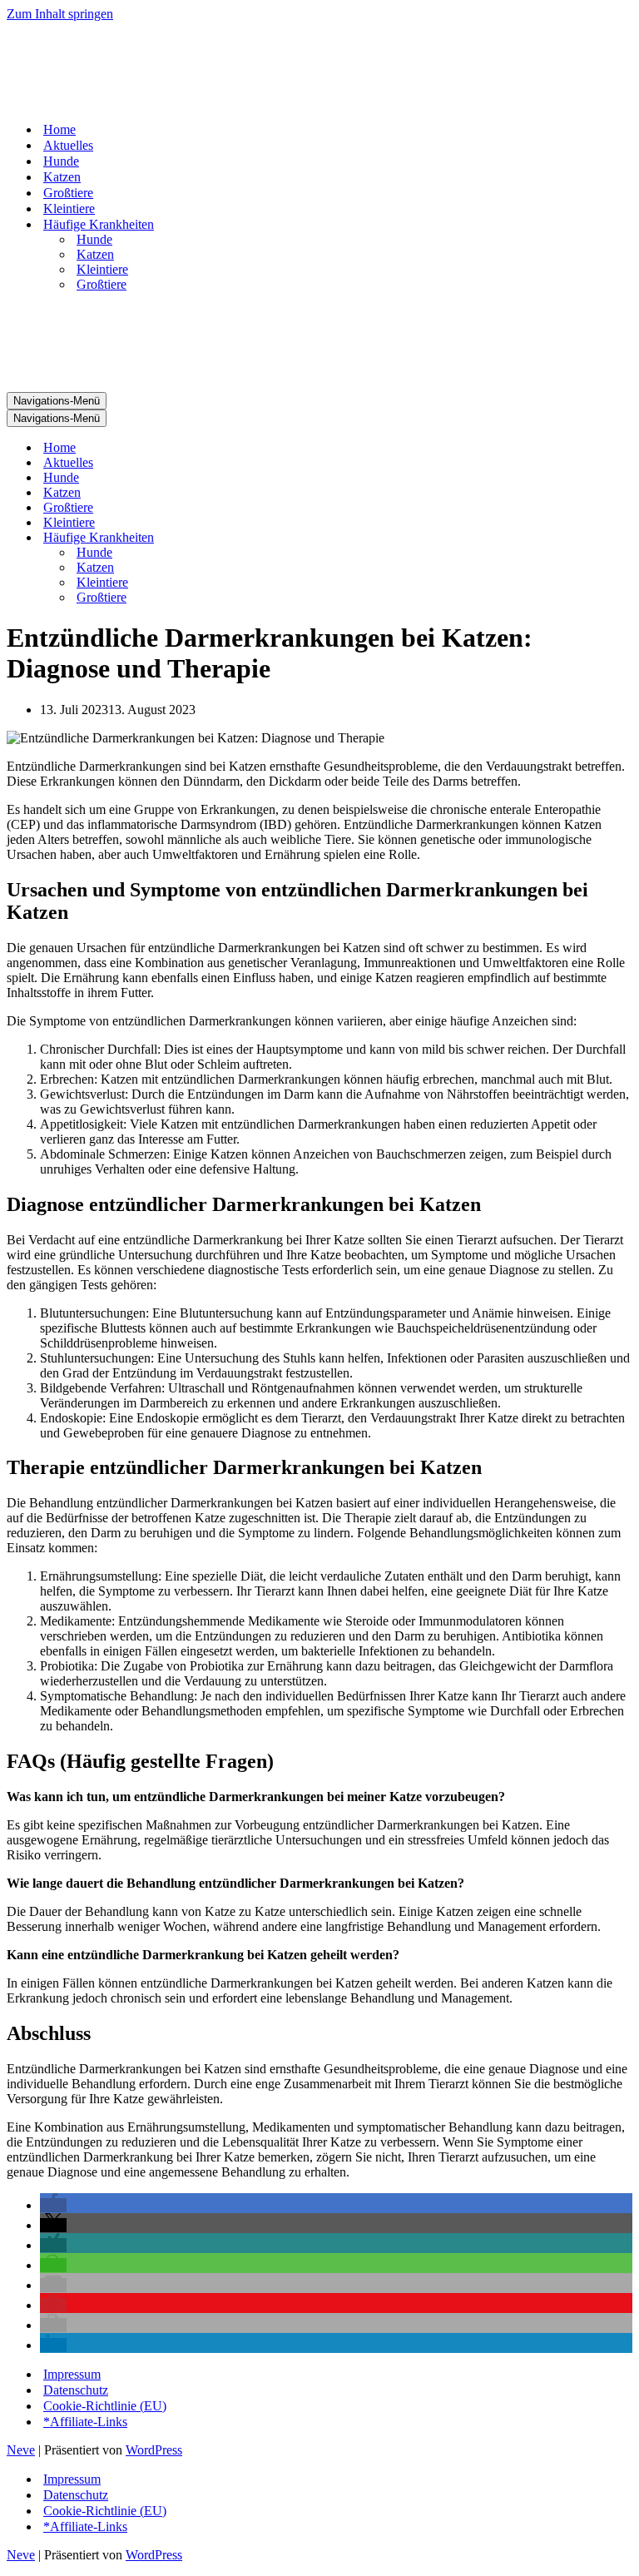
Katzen (62, 177)
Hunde (61, 161)
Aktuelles (68, 145)
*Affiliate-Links (85, 2422)
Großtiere (68, 193)
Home (59, 129)
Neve (21, 2450)
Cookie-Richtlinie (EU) (105, 2406)
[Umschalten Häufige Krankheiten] (298, 538)
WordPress (154, 2450)
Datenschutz (76, 2390)
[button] (53, 2205)
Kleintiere (69, 208)
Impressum (72, 2374)
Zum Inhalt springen (60, 14)
